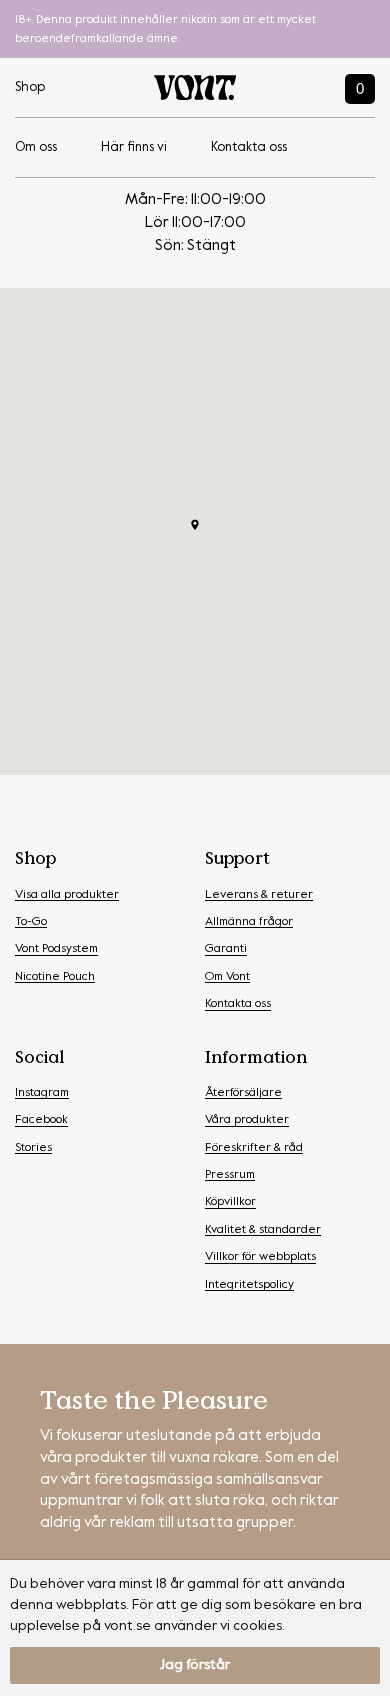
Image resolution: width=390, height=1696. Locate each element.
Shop (30, 87)
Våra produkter (247, 1120)
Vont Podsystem (56, 949)
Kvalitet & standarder (263, 1230)
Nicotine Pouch (55, 977)
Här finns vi (134, 147)
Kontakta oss (249, 147)
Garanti (226, 949)
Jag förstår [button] (195, 1665)
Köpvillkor (230, 1202)
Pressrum (230, 1175)
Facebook (41, 1120)
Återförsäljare (243, 1093)
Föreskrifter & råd (254, 1148)
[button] (195, 525)
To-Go (31, 922)
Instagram (42, 1093)
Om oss (36, 147)
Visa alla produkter (67, 895)
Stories (33, 1148)
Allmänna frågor (249, 922)
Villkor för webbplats (260, 1257)
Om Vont (227, 977)
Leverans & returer (259, 895)
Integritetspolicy (249, 1285)
